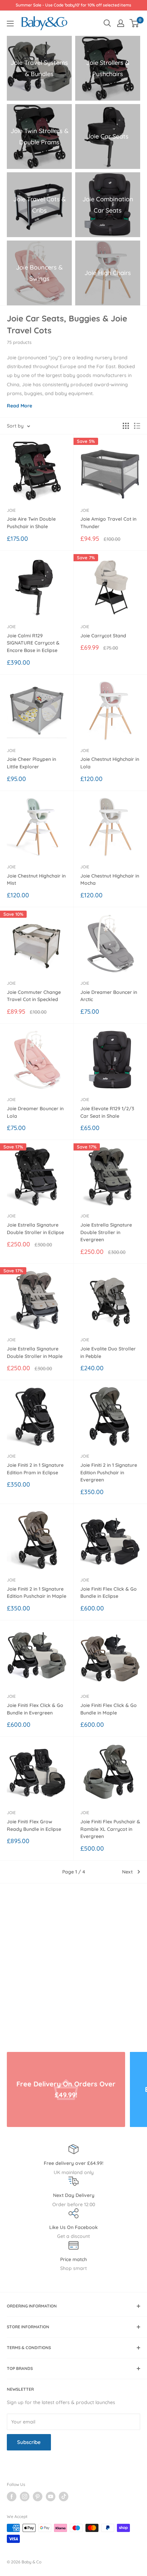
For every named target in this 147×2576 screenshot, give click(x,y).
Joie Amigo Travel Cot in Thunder (108, 523)
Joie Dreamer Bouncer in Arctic (109, 996)
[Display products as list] (137, 426)
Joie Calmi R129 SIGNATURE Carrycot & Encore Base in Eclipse (33, 643)
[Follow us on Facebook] (12, 2497)
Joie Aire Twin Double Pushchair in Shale (31, 523)
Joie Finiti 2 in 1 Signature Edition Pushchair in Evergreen (109, 1472)
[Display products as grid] (126, 426)
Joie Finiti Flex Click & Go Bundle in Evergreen (35, 1709)
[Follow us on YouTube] (51, 2497)
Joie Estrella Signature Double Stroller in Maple (35, 1352)
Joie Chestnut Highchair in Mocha (110, 880)
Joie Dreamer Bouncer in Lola (35, 1112)
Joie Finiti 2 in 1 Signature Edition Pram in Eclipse (35, 1469)
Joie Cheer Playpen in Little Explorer (31, 763)
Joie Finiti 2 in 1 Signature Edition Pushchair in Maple (37, 1593)
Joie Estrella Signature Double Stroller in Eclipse (35, 1229)
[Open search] (107, 23)
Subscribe (29, 2442)
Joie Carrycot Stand (103, 636)
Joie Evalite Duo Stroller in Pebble (108, 1352)
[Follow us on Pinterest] (38, 2497)
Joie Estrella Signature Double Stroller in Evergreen (106, 1232)
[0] (135, 23)
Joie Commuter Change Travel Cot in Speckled (34, 996)
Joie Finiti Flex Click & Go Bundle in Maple (109, 1709)
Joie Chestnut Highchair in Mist (36, 880)
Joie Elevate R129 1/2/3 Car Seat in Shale (107, 1112)
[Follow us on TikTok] (64, 2497)
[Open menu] (10, 24)
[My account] (121, 23)
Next (127, 1872)
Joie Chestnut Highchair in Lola (110, 763)
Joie (11, 510)
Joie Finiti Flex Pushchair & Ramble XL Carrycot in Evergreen (110, 1829)
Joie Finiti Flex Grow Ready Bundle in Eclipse (34, 1825)
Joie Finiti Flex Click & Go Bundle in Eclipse (109, 1593)
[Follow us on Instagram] (25, 2497)
